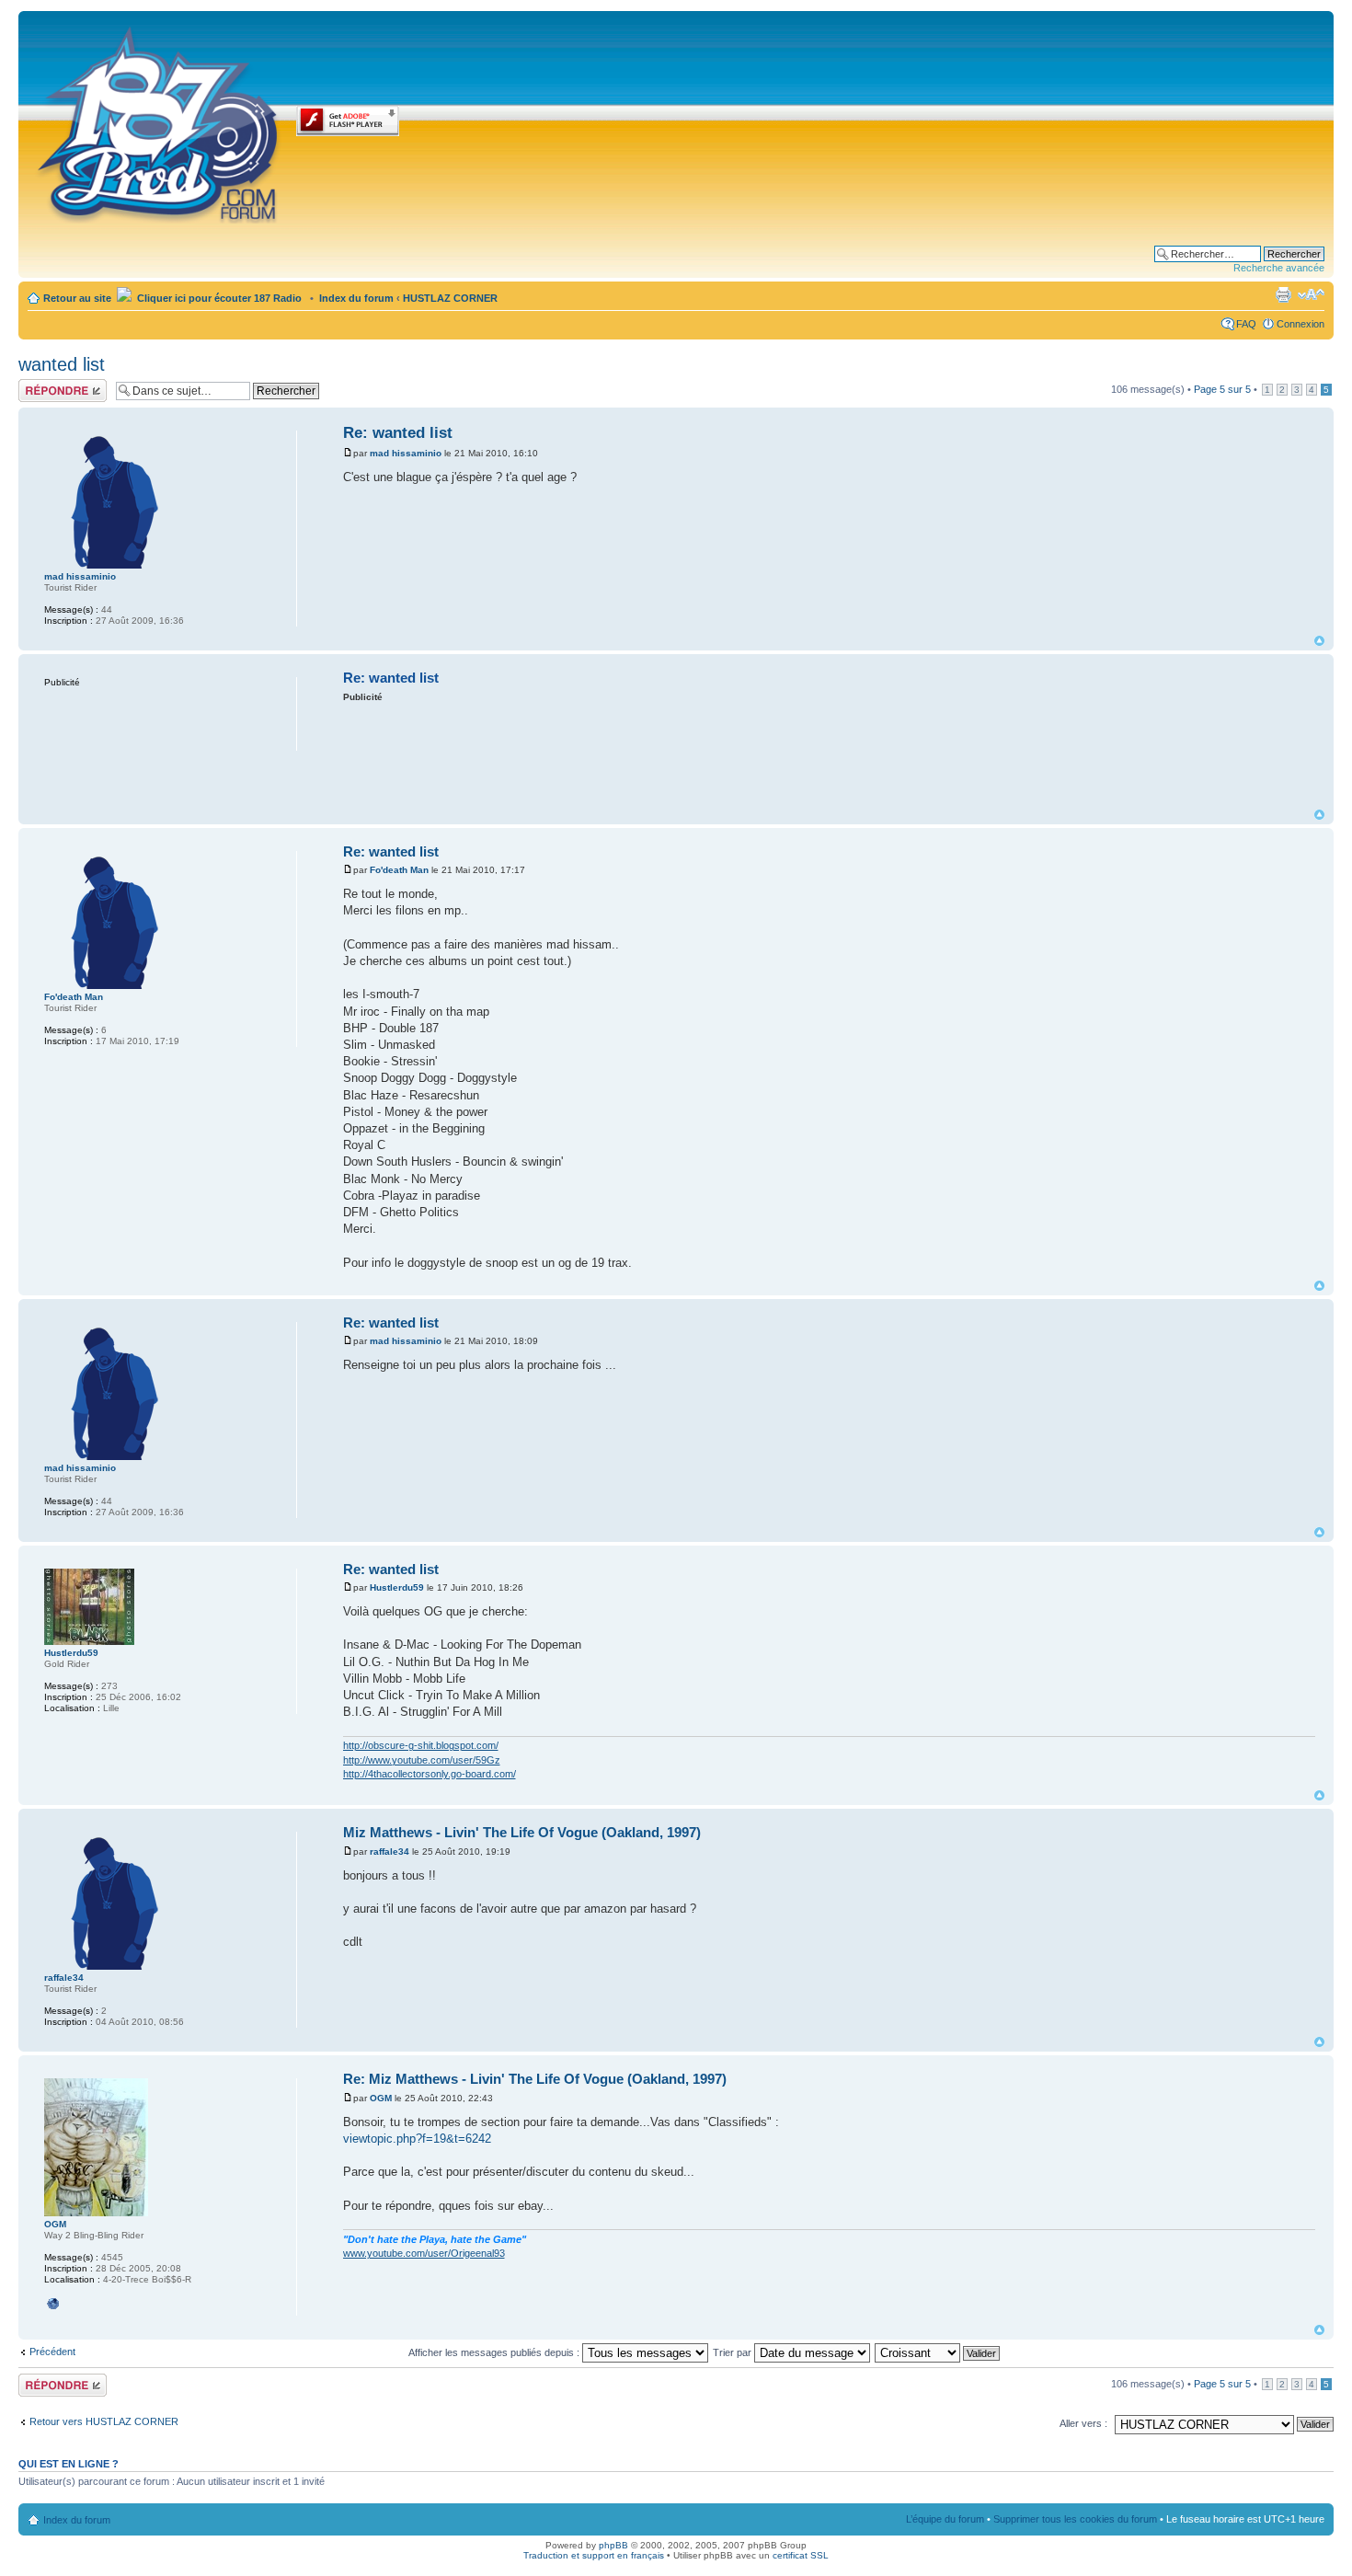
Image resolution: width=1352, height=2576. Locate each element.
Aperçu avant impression (1283, 294)
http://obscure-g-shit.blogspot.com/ (421, 1745)
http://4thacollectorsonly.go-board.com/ (430, 1774)
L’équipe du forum (945, 2519)
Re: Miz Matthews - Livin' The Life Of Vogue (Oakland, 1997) (535, 2079)
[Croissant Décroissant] (938, 2352)
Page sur (1222, 389)
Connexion (1300, 324)
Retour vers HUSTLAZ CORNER (104, 2421)
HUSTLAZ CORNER (450, 298)
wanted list (62, 364)
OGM (381, 2098)
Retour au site (77, 298)
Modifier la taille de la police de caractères (1311, 294)
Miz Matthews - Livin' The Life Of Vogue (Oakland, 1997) (522, 1832)
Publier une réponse (43, 390)
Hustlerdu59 (397, 1587)
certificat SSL (801, 2555)
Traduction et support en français (594, 2555)
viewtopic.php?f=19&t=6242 (417, 2139)
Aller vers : (1083, 2423)
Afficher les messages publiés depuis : (495, 2352)
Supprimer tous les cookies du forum (1075, 2519)
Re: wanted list (398, 433)
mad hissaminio (406, 453)
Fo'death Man (399, 870)
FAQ (1246, 324)
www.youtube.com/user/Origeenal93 (424, 2253)
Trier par (733, 2352)
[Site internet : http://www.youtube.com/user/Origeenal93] (53, 2304)
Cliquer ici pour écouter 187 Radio (218, 298)
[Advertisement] (829, 754)
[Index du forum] (160, 121)
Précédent (52, 2352)
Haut (1319, 641)
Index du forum (356, 298)
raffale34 (390, 1851)
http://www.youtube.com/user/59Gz (422, 1760)
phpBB (613, 2545)
